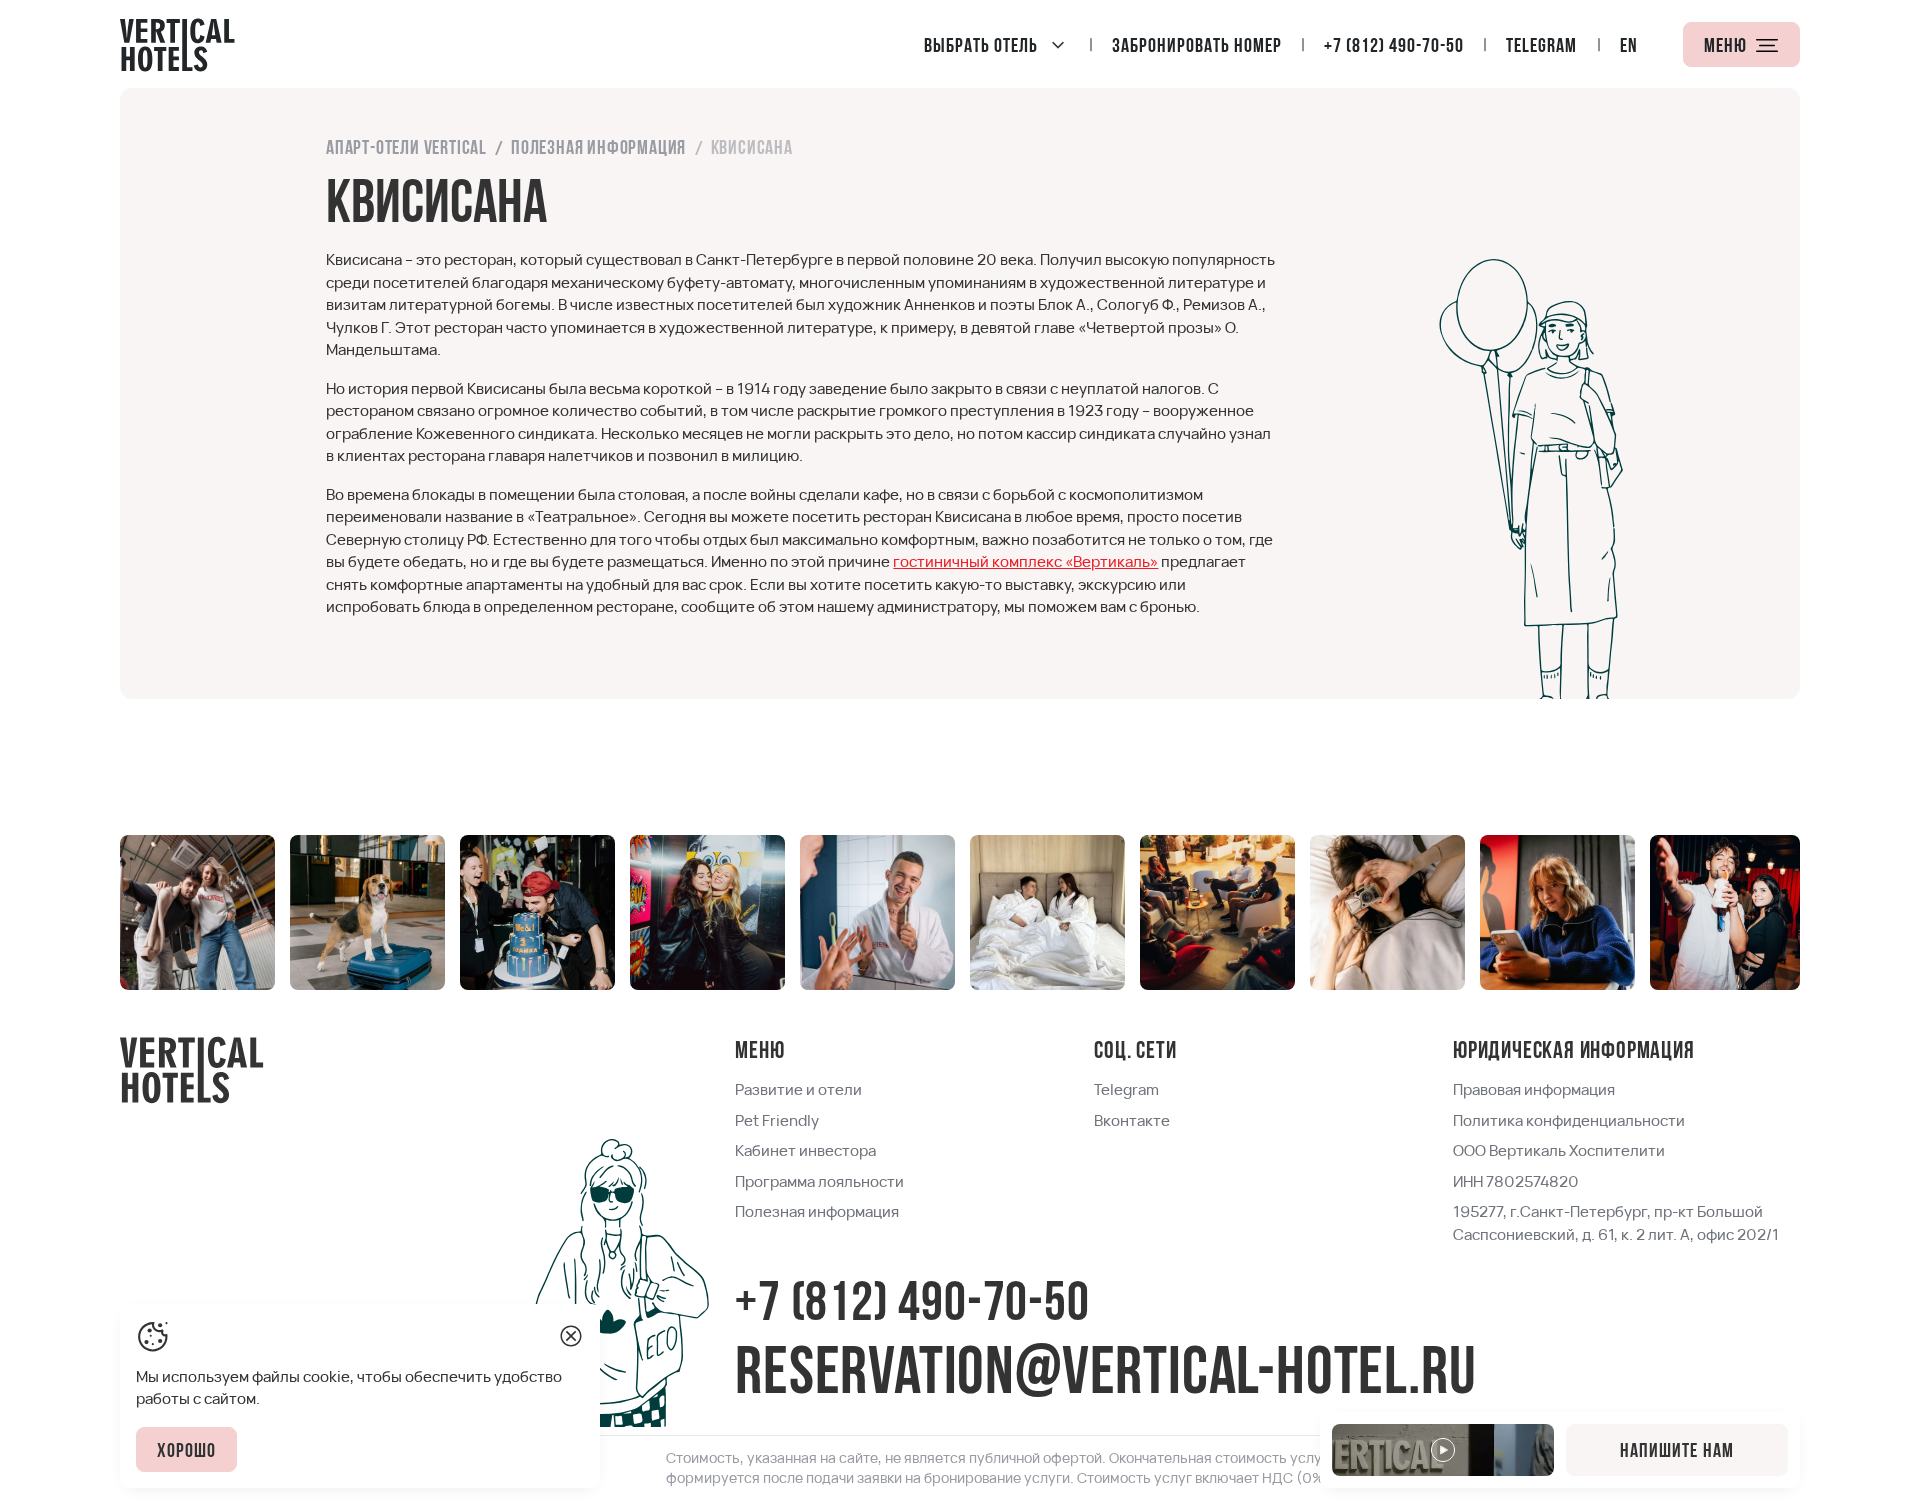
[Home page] (177, 44)
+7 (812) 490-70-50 (912, 1306)
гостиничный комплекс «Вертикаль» (1025, 561)
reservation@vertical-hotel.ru (1105, 1376)
